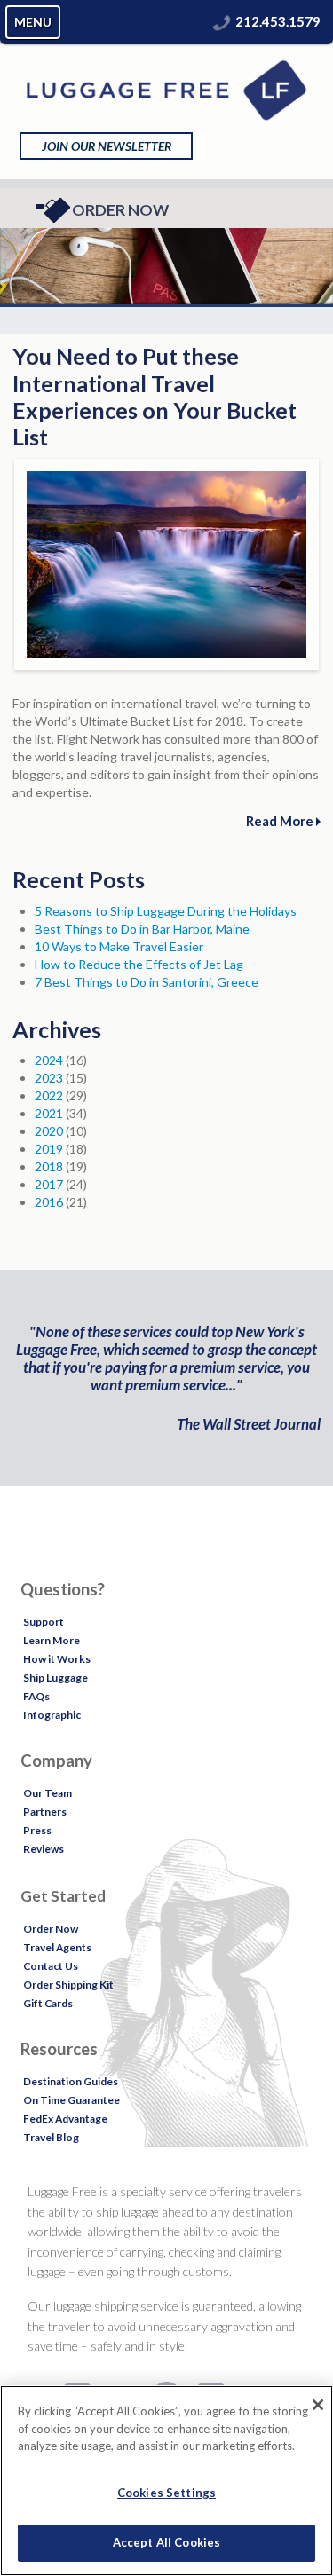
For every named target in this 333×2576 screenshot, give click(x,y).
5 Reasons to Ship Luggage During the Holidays (166, 911)
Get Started (63, 1896)
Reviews (44, 1849)
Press (37, 1830)
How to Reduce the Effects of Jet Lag (139, 964)
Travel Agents (57, 1947)
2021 (49, 1113)
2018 (49, 1166)
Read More (281, 821)
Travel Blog (51, 2137)
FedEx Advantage (65, 2119)
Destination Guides (71, 2081)
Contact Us (51, 1966)
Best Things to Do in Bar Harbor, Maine (142, 929)
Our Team (48, 1793)
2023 (49, 1078)
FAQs (36, 1696)
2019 (49, 1149)
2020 (49, 1131)
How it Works (57, 1659)
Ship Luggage (55, 1678)
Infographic (52, 1715)
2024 (49, 1060)
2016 (49, 1202)
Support (44, 1622)
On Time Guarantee (71, 2100)
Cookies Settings (166, 2493)
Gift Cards (48, 2003)
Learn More (52, 1640)
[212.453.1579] (222, 21)
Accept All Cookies (166, 2542)
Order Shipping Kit (68, 1985)
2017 (49, 1184)
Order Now (120, 210)
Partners (45, 1812)
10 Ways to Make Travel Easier (119, 946)
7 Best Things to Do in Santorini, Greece (147, 982)
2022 (49, 1095)
